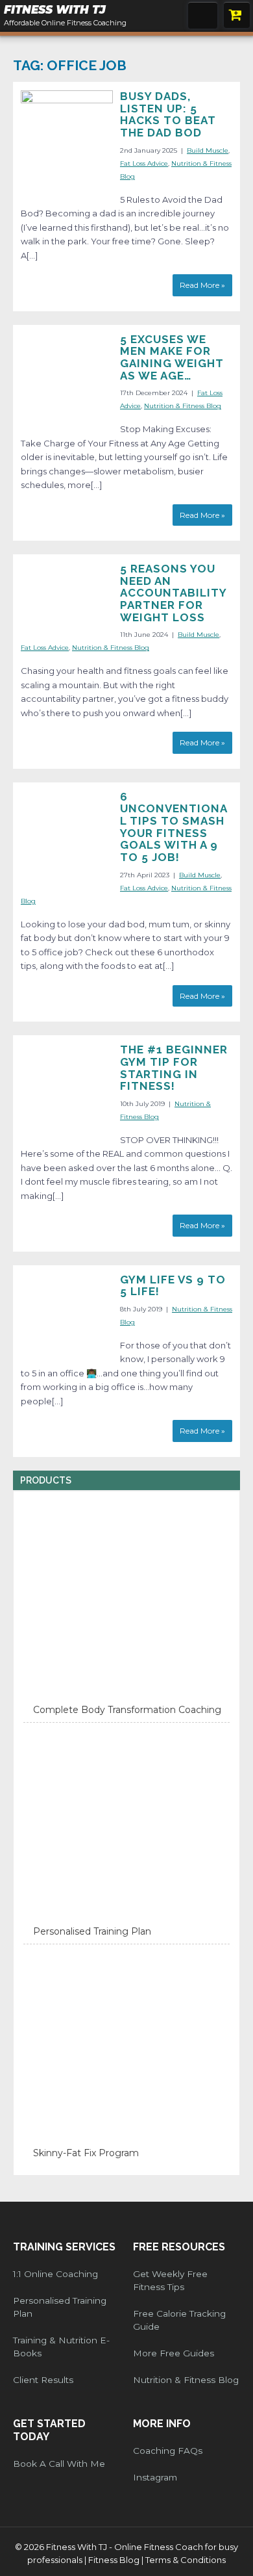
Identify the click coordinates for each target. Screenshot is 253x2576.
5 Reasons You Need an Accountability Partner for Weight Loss (173, 593)
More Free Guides (174, 2353)
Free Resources (179, 2247)
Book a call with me (59, 2464)
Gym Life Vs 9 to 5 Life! (173, 1286)
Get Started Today (49, 2430)
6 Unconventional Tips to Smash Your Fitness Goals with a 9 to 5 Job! (174, 827)
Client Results (43, 2380)
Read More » (202, 285)
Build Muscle (208, 150)
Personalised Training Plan (60, 2307)
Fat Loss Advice (144, 163)
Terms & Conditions (186, 2560)
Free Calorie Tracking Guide (179, 2320)
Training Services (64, 2247)
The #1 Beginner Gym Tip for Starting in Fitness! (174, 1068)
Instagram (155, 2477)
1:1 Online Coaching (55, 2274)
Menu (203, 15)
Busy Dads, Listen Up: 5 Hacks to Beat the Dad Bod (168, 114)
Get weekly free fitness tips (170, 2280)
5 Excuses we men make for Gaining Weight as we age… (172, 357)
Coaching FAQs (168, 2451)
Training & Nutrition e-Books (61, 2347)
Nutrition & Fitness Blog (183, 406)
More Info (162, 2424)
